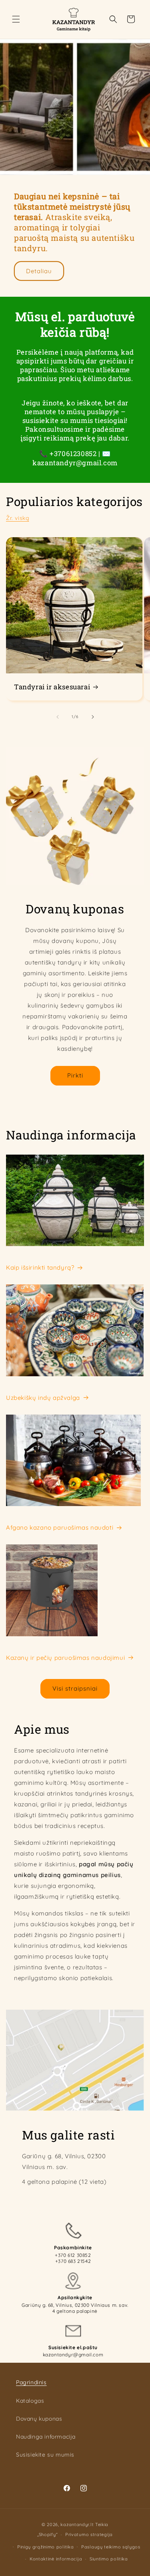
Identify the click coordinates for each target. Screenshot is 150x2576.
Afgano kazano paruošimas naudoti (60, 1527)
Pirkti (75, 1075)
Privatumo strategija (89, 2534)
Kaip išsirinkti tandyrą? (40, 1267)
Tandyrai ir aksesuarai (52, 687)
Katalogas (30, 2401)
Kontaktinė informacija (56, 2559)
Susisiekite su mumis (45, 2455)
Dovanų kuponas (39, 2419)
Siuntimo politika (109, 2559)
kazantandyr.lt (77, 2524)
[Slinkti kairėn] (58, 717)
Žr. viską (17, 518)
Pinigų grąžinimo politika (46, 2547)
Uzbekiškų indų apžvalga (43, 1398)
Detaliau (39, 271)
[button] (16, 19)
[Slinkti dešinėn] (93, 717)
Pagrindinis (31, 2382)
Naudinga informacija (46, 2437)
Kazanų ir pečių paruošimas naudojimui (65, 1658)
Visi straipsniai (75, 1688)
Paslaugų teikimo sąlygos (111, 2547)
